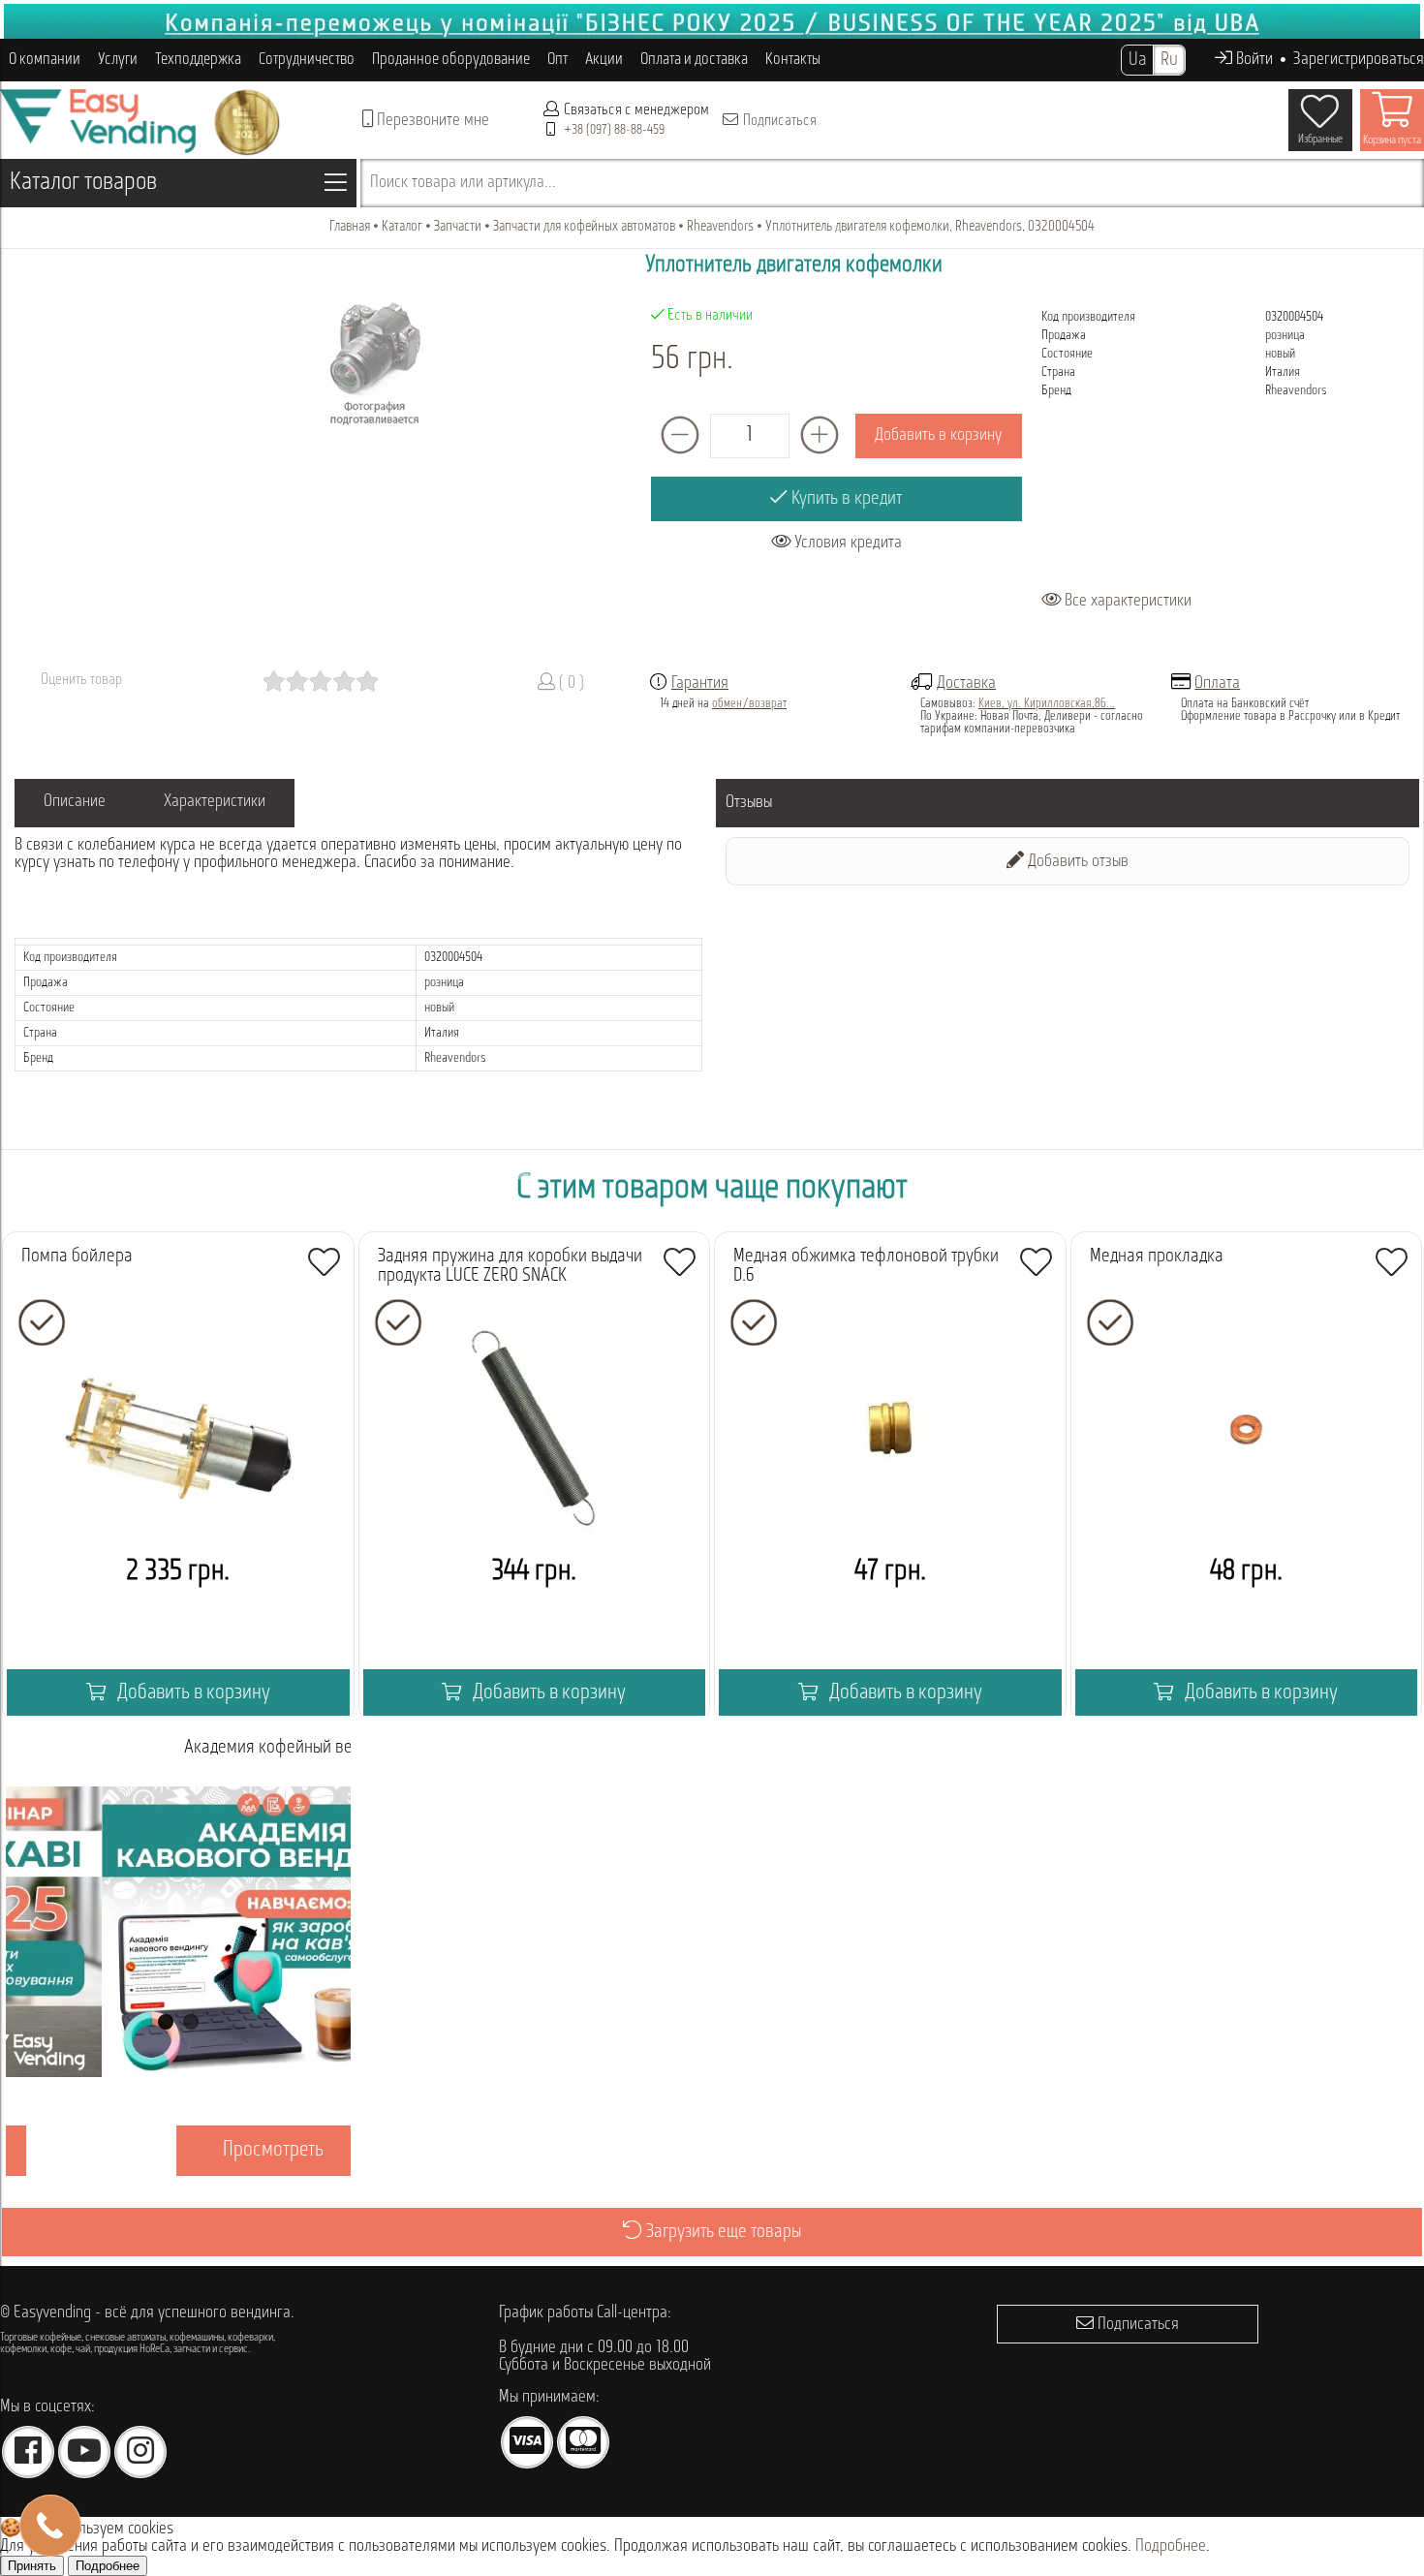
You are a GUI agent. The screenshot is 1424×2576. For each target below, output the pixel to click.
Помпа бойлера (77, 1257)
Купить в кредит (845, 499)
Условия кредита (846, 543)
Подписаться (778, 121)
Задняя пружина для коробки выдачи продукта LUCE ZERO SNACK (510, 1266)
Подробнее (1171, 2547)
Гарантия (700, 684)
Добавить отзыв (1076, 862)
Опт (557, 60)
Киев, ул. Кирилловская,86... (1047, 704)
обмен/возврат (749, 704)
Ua (1137, 60)
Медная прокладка (1157, 1257)
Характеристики (215, 802)
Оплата (1217, 684)
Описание (75, 802)
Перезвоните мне (431, 121)
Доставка (966, 684)
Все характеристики (1126, 602)
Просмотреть (178, 2150)
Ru (1169, 60)
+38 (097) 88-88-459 (614, 130)
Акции (604, 60)
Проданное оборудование (451, 60)
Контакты (793, 60)
